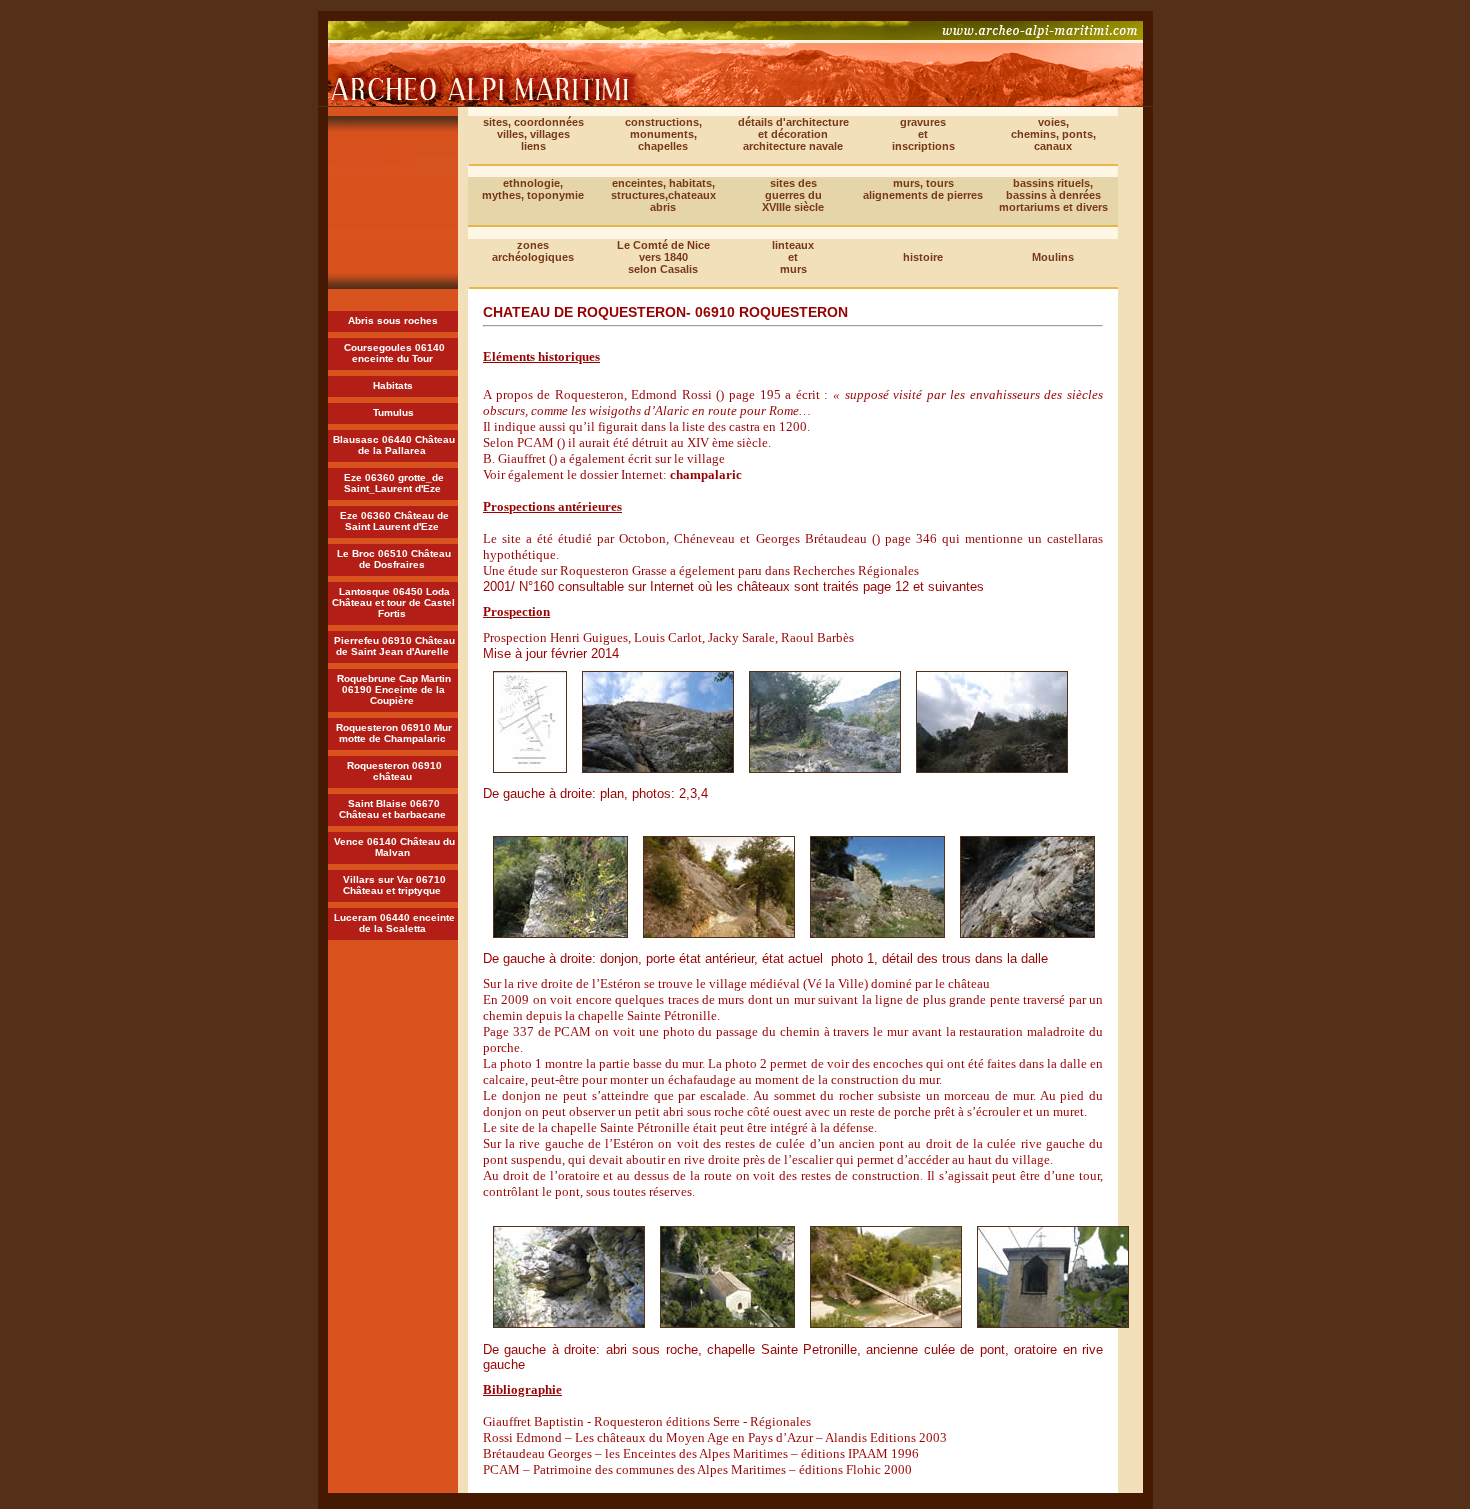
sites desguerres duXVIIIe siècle (793, 195)
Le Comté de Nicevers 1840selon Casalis (663, 257)
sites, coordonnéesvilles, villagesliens (533, 134)
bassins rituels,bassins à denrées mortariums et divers (1053, 195)
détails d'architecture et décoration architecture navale (793, 134)
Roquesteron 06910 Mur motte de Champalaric (394, 733)
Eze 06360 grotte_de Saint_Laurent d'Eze (394, 483)
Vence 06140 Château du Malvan (394, 847)
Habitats (393, 385)
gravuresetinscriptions (923, 134)
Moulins (1053, 257)
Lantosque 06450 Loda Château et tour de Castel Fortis (393, 602)
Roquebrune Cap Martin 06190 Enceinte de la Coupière (394, 689)
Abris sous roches (393, 320)
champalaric (706, 474)
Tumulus (393, 412)
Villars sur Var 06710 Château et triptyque (394, 885)
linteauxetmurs (793, 257)
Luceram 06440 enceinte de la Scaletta (394, 923)
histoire (923, 257)
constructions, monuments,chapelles (663, 134)
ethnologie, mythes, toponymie (533, 189)
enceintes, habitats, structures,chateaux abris (663, 195)
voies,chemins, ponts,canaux (1053, 134)
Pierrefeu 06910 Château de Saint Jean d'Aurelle (394, 646)
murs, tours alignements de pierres (923, 189)
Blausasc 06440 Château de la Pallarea (394, 445)
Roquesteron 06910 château (394, 771)
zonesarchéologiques (533, 251)
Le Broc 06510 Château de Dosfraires (394, 559)
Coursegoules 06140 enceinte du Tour (394, 353)
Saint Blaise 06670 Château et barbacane (392, 809)
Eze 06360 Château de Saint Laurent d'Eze (394, 521)
